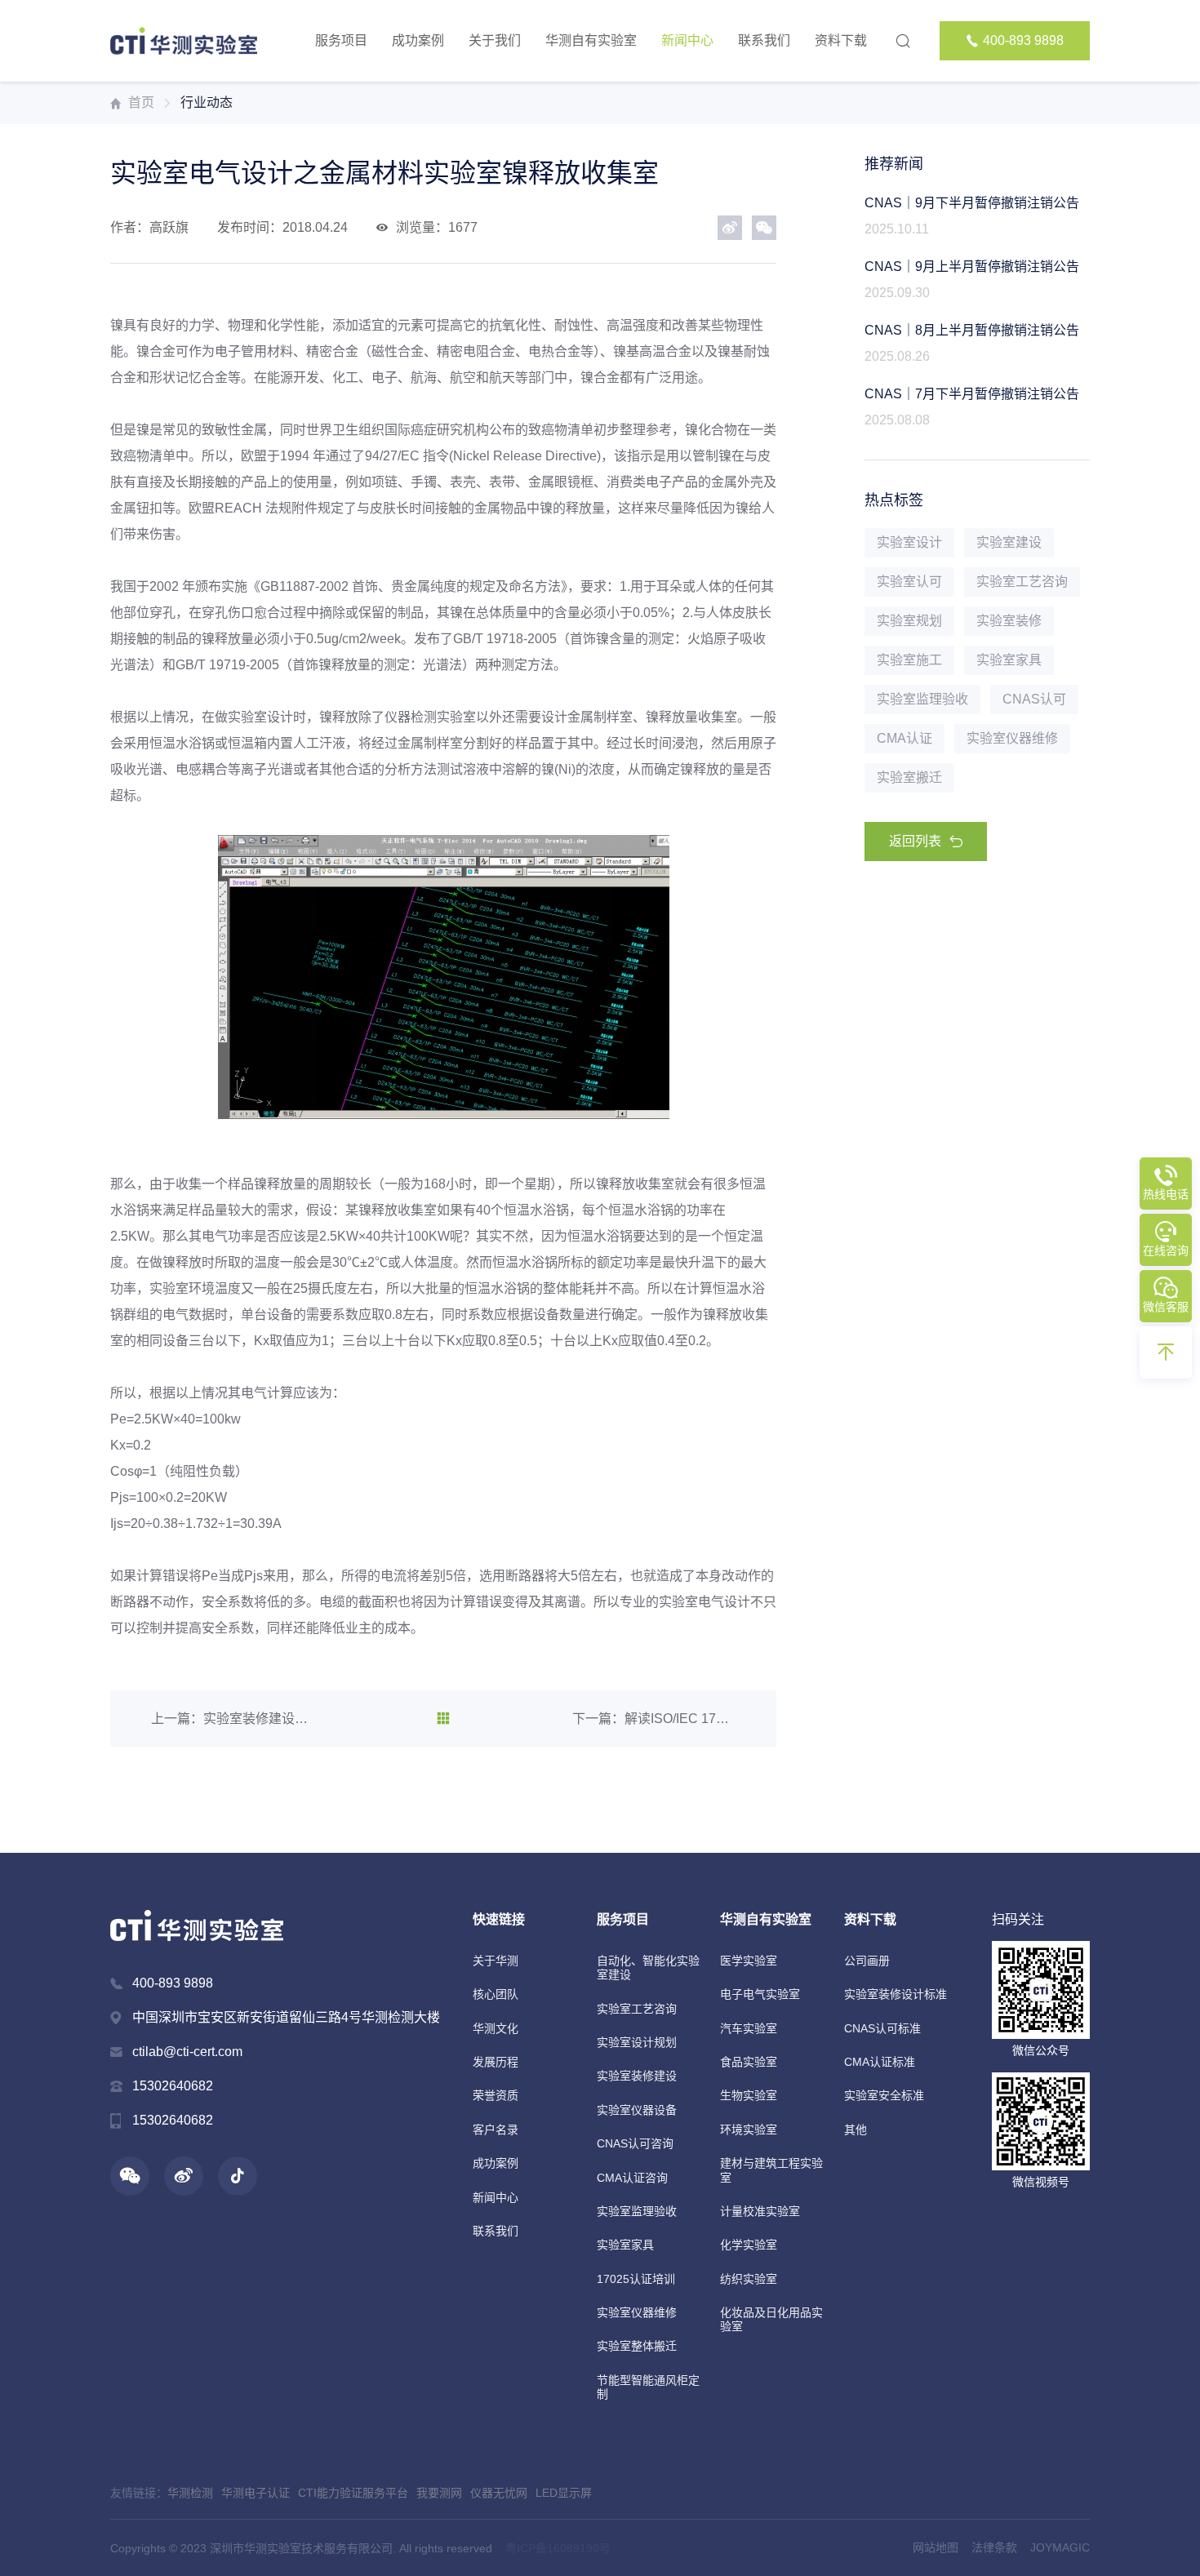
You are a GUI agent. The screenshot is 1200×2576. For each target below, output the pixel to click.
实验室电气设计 (704, 1602)
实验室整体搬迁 (637, 2346)
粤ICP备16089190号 (558, 2548)
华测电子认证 (256, 2493)
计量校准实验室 (760, 2211)
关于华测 (496, 1961)
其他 (856, 2130)
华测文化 (496, 2028)
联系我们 (764, 40)
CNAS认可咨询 (635, 2143)
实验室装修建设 (637, 2076)
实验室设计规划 (637, 2042)
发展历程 (496, 2062)
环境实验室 (749, 2130)
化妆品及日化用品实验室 (771, 2319)
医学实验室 (749, 1961)
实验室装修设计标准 (896, 1994)
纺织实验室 (749, 2279)
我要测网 (439, 2493)
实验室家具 (625, 2245)
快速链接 (499, 1919)
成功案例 (418, 40)
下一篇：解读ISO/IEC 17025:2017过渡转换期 (654, 1719)
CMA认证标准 (880, 2062)
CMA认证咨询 (632, 2178)
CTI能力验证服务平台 (353, 2493)
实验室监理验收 (637, 2211)
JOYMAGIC (1060, 2547)
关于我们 (495, 40)
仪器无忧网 (499, 2493)
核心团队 (496, 1994)
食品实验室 (749, 2062)
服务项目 (341, 40)
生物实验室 (749, 2095)
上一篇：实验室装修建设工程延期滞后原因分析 (233, 1719)
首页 (141, 102)
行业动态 (207, 102)
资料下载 (841, 40)
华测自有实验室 (591, 40)
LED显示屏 (564, 2493)
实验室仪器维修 (637, 2312)
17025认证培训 (636, 2279)
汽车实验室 (749, 2028)
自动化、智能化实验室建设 (648, 1968)
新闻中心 (687, 40)
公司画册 (867, 1961)
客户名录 (496, 2130)
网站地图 (936, 2547)
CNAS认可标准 (882, 2028)
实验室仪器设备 (637, 2110)
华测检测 (190, 2493)
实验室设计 (260, 717)
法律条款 (994, 2547)
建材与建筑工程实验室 (771, 2170)
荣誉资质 (496, 2095)
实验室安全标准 (884, 2095)
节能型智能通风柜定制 (648, 2387)
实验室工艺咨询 (637, 2009)
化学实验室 (749, 2245)
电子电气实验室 (760, 1994)
